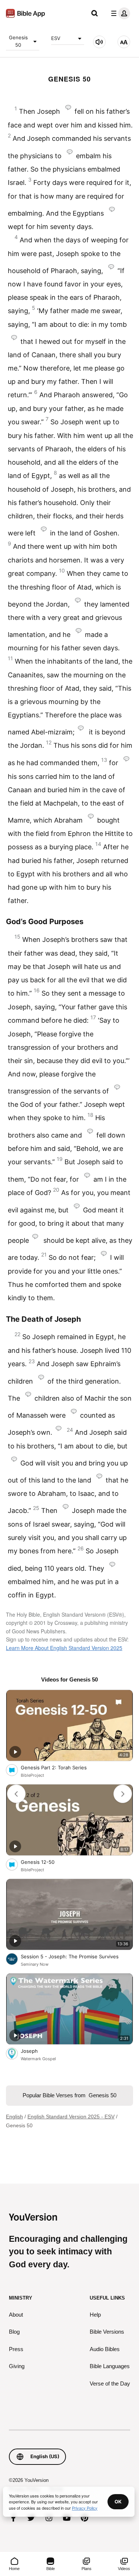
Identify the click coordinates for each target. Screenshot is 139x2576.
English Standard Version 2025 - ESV (71, 2117)
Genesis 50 (18, 41)
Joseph (35, 2051)
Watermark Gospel (38, 2059)
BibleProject (32, 1775)
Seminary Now (35, 1964)
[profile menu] (119, 13)
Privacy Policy (85, 2508)
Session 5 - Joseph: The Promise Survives (77, 1956)
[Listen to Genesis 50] (99, 42)
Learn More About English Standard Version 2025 (64, 1648)
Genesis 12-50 (44, 1862)
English (14, 2117)
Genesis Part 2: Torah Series (60, 1767)
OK (118, 2502)
